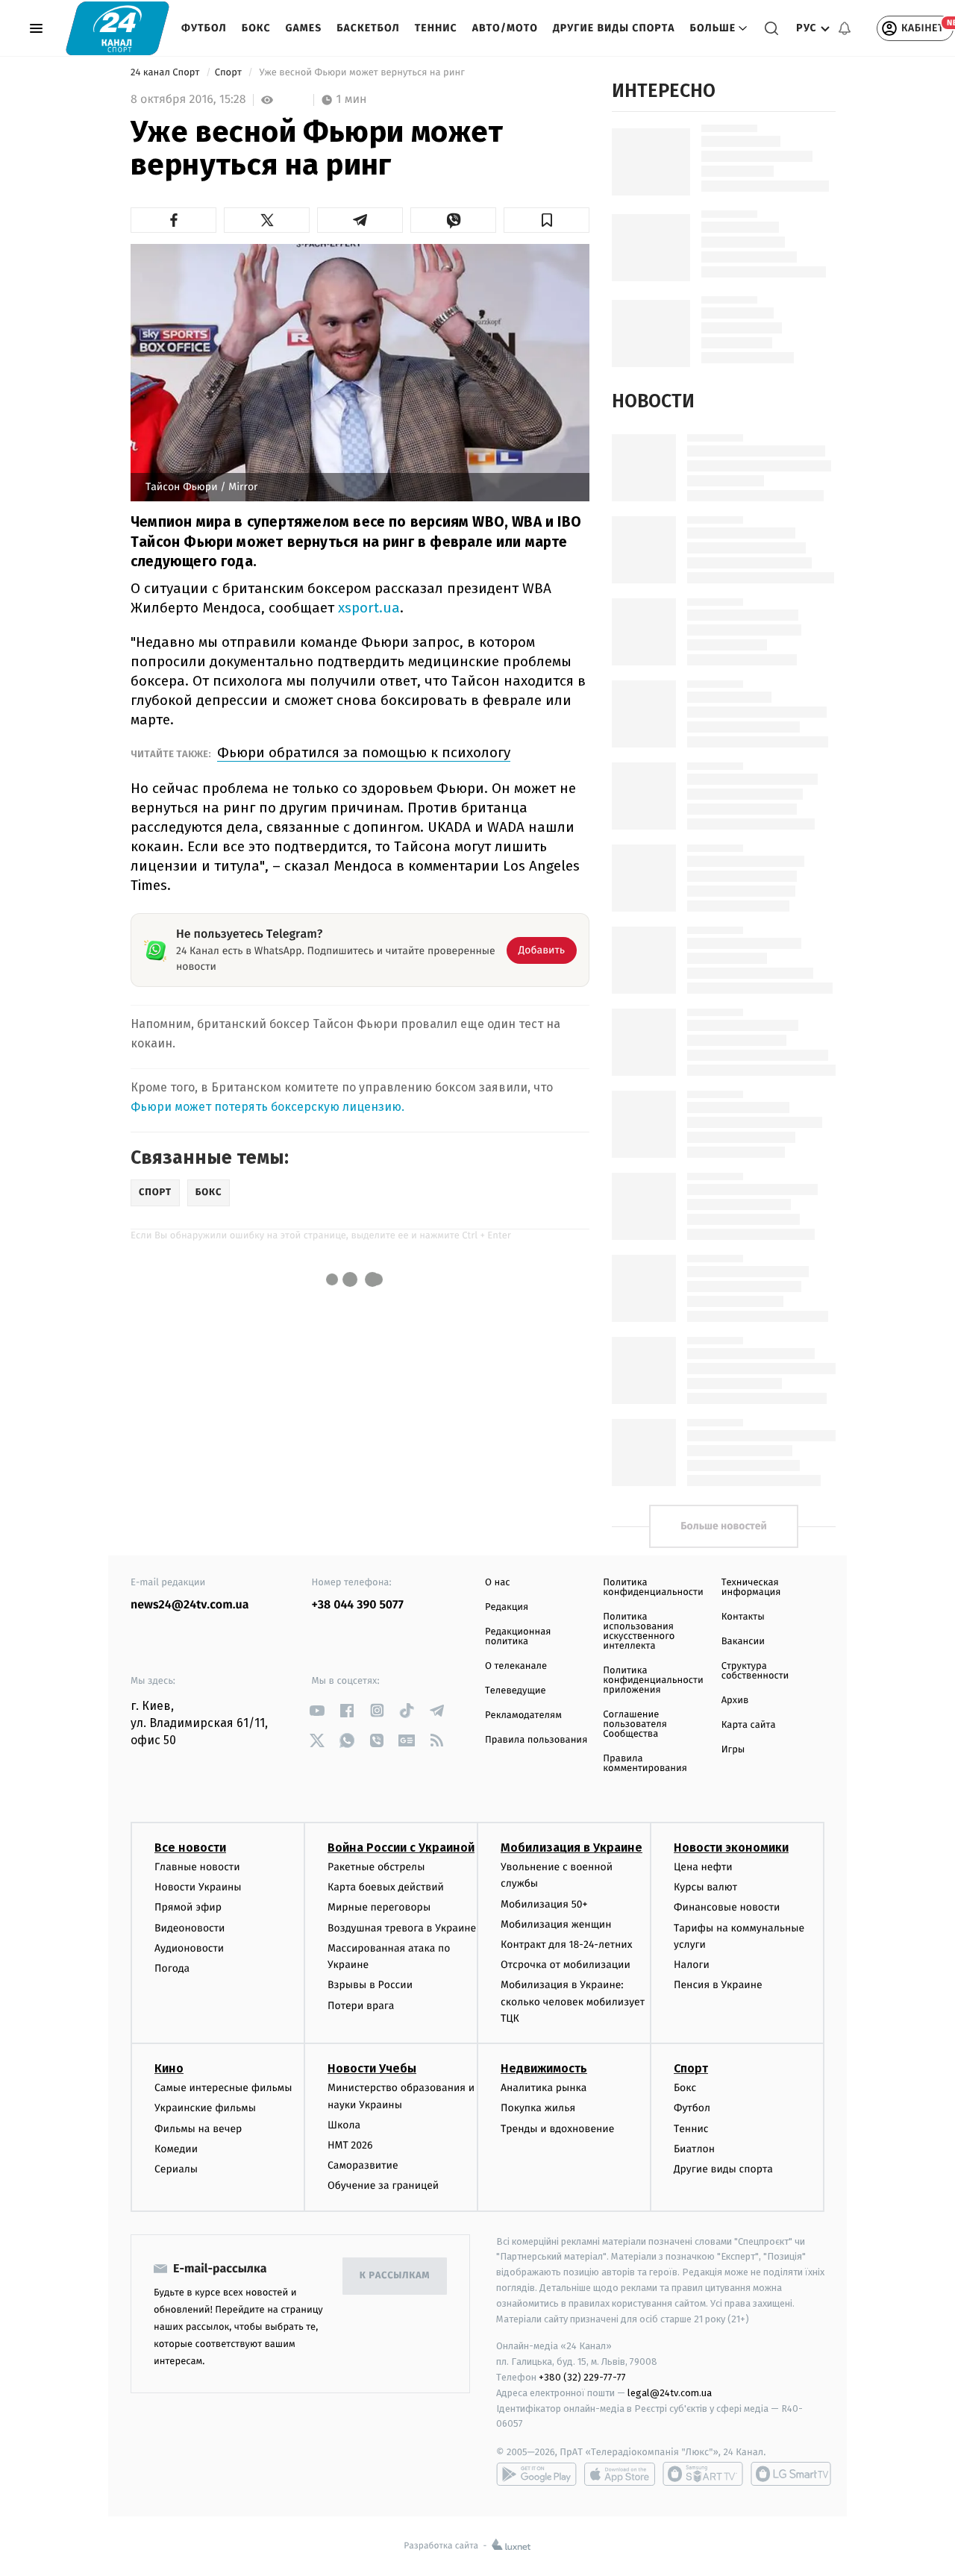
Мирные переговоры (379, 1907)
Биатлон (694, 2149)
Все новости (190, 1848)
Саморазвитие (363, 2165)
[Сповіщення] (845, 28)
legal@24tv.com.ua (670, 2393)
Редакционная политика (518, 1637)
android (536, 2474)
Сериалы (176, 2169)
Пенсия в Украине (718, 1985)
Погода (172, 1968)
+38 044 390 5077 (358, 1605)
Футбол (204, 28)
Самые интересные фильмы (223, 2088)
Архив (735, 1701)
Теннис (436, 28)
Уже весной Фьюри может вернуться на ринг (362, 73)
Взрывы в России (370, 1985)
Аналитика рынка (544, 2088)
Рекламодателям (523, 1715)
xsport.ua (369, 608)
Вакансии (743, 1642)
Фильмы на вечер (198, 2129)
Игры (733, 1750)
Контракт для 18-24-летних (567, 1944)
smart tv (703, 2474)
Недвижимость (544, 2068)
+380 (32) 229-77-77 (582, 2377)
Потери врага (361, 2006)
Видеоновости (190, 1928)
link (317, 1710)
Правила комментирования (645, 1764)
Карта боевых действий (386, 1887)
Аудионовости (189, 1948)
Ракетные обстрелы (376, 1867)
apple (620, 2474)
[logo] (118, 28)
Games (304, 28)
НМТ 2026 (350, 2145)
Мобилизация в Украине (572, 1848)
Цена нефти (703, 1867)
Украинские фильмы (205, 2108)
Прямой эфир (188, 1907)
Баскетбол (368, 28)
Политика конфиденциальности (653, 1588)
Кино (169, 2068)
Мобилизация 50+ (544, 1904)
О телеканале (516, 1666)
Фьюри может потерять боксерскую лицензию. (267, 1107)
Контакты (743, 1617)
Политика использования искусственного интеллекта (639, 1632)
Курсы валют (705, 1887)
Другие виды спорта (614, 28)
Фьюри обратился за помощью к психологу (364, 752)
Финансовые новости (727, 1907)
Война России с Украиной (401, 1848)
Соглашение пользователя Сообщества (635, 1724)
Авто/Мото (505, 28)
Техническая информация (751, 1588)
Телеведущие (516, 1691)
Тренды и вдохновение (557, 2129)
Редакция (507, 1607)
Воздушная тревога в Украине (402, 1928)
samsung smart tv (791, 2474)
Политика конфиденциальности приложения (653, 1680)
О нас (497, 1583)
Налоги (692, 1965)
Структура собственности (755, 1671)
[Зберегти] (547, 220)
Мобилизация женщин (556, 1924)
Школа (344, 2125)
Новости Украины (198, 1887)
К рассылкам (395, 2276)
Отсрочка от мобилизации (566, 1965)
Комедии (176, 2149)
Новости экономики (731, 1848)
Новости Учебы (372, 2068)
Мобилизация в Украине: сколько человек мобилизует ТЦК (573, 2002)
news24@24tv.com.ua (190, 1605)
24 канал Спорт (166, 73)
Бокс (256, 28)
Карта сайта (749, 1725)
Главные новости (197, 1867)
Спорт (230, 73)
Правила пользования (536, 1740)
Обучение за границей (383, 2185)
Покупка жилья (538, 2108)
